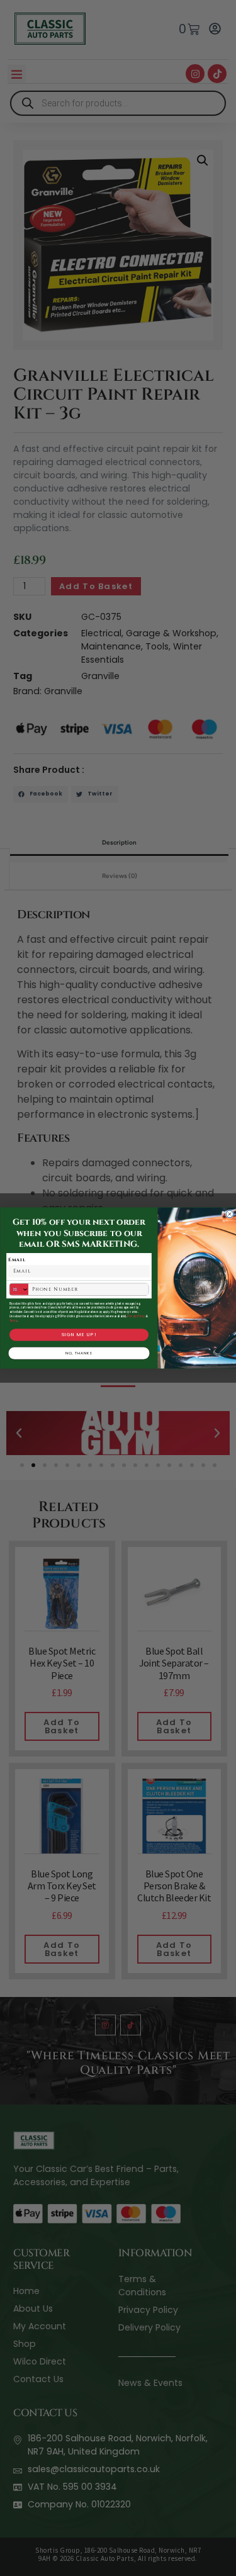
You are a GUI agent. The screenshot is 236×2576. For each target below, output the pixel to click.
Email (17, 1260)
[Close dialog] (230, 1214)
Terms (13, 1321)
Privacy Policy (136, 1316)
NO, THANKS (79, 1353)
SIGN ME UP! (79, 1335)
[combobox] (19, 1290)
